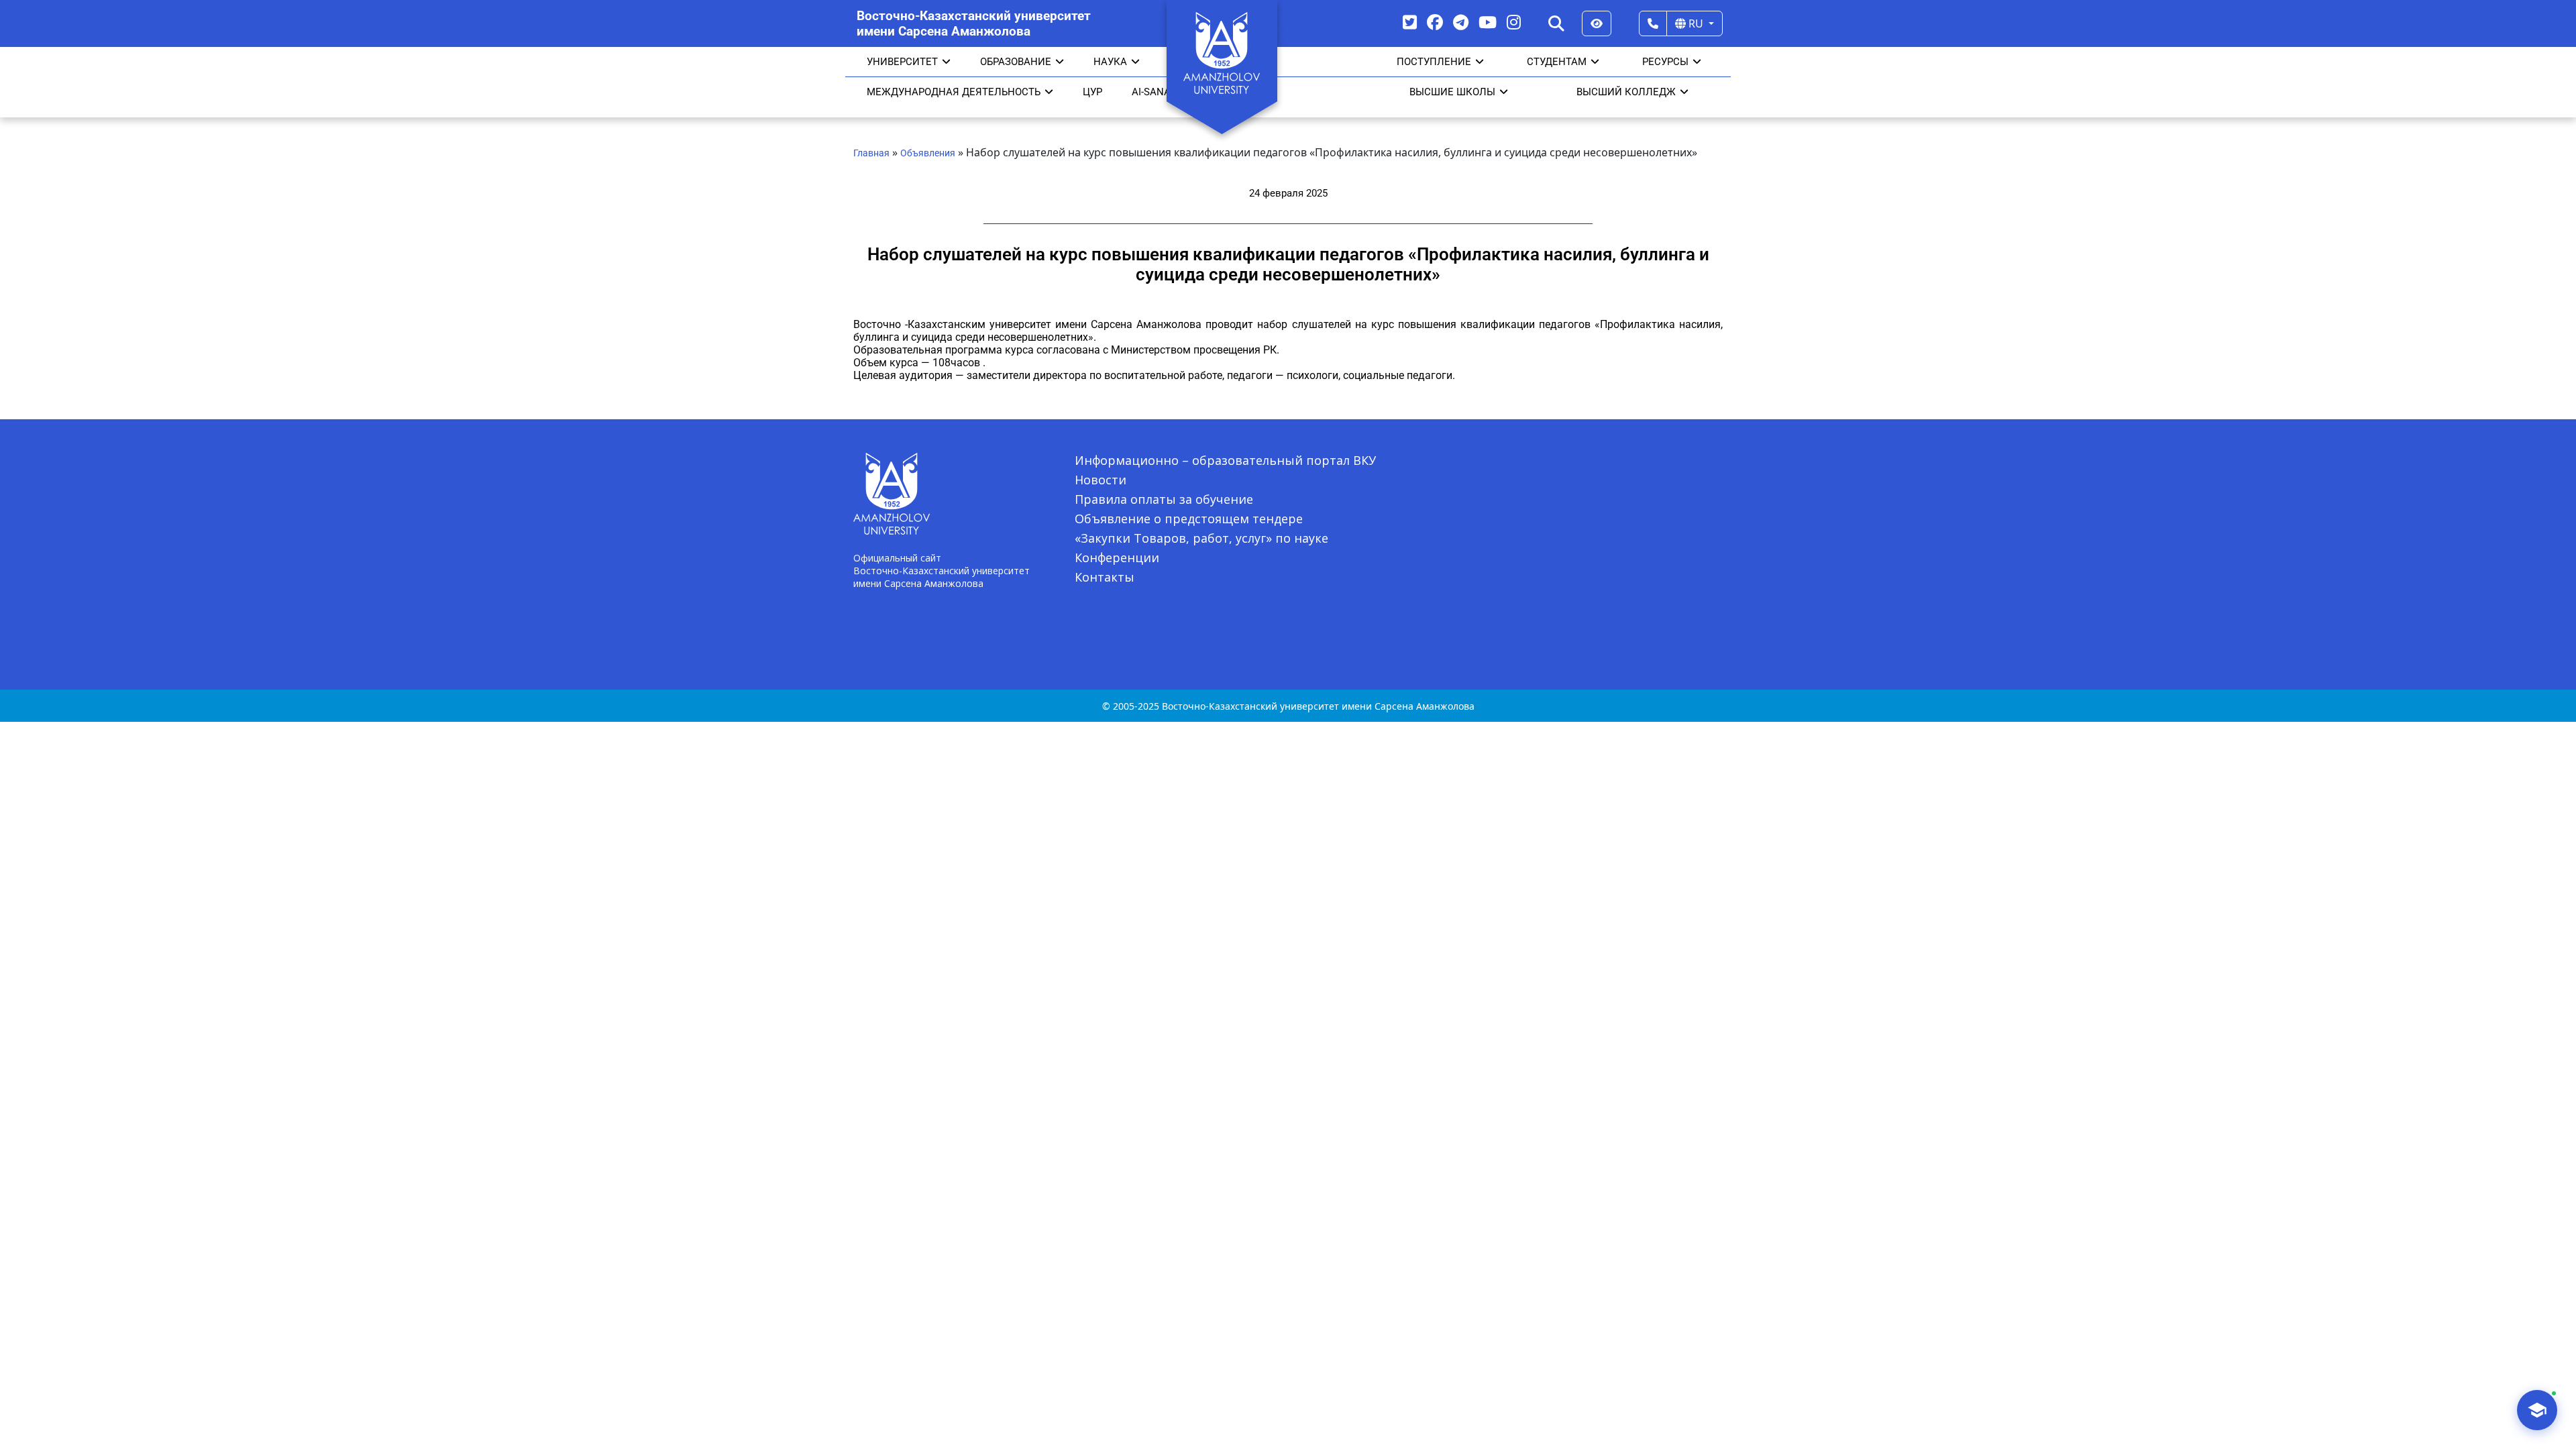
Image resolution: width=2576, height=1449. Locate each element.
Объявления (928, 153)
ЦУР (1092, 92)
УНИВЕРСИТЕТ (902, 62)
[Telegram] (1461, 22)
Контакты (1105, 577)
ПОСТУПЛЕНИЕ (1434, 62)
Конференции (1117, 557)
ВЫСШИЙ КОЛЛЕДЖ (1626, 92)
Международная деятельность (954, 92)
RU (1696, 23)
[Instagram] (1514, 22)
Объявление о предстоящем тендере (1189, 519)
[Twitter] (1410, 22)
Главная (871, 153)
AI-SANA (1151, 92)
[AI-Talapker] (2537, 1410)
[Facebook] (1435, 22)
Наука (1110, 62)
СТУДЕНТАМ (1557, 62)
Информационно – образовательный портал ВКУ (1225, 460)
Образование (1016, 62)
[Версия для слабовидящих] (1597, 23)
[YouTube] (1488, 22)
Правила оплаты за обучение (1164, 499)
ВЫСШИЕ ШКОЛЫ (1452, 92)
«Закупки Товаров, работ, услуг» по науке (1201, 538)
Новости (1101, 480)
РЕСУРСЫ (1665, 62)
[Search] (1556, 23)
